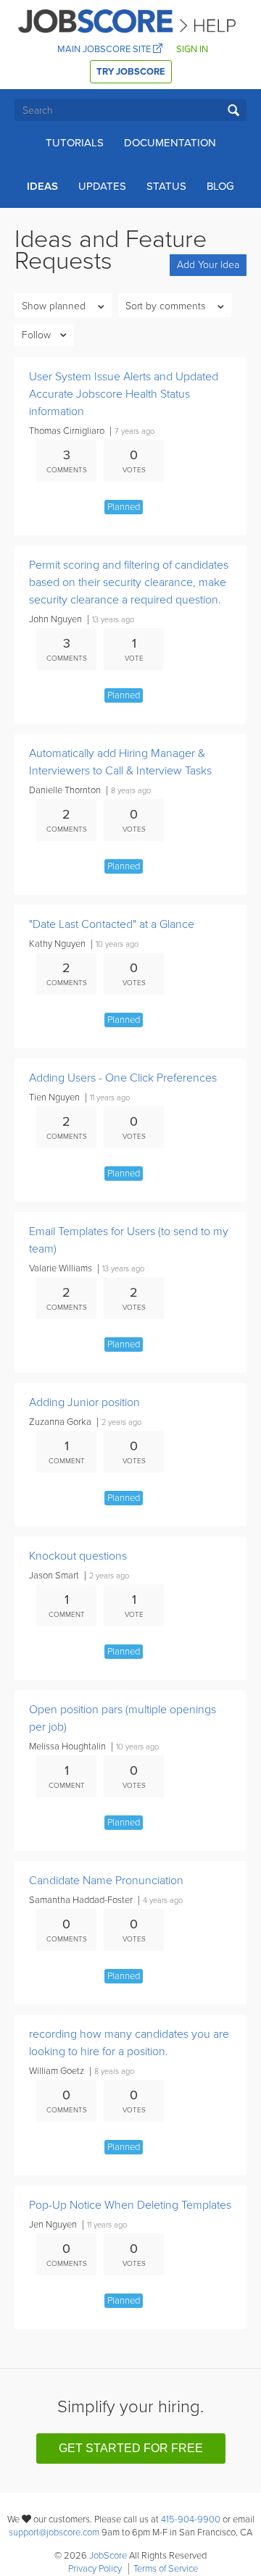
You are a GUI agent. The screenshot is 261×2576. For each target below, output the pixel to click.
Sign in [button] (192, 49)
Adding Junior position (84, 1402)
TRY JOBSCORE (131, 72)
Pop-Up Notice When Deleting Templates (130, 2205)
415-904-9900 (191, 2519)
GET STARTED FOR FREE (131, 2448)
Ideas (42, 186)
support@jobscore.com (54, 2533)
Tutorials (75, 143)
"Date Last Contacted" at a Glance (112, 924)
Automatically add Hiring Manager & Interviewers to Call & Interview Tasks (120, 762)
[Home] (128, 20)
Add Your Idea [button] (208, 265)
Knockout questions (78, 1556)
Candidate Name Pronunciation (106, 1881)
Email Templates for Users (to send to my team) (129, 1240)
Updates (102, 186)
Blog (220, 186)
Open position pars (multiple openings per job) (123, 1718)
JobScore (108, 2556)
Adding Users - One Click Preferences (123, 1078)
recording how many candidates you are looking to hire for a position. (129, 2043)
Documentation (170, 143)
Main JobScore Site (105, 49)
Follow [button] (36, 335)
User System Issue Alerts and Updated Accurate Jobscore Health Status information (124, 394)
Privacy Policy (95, 2569)
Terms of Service (166, 2569)
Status (166, 186)
